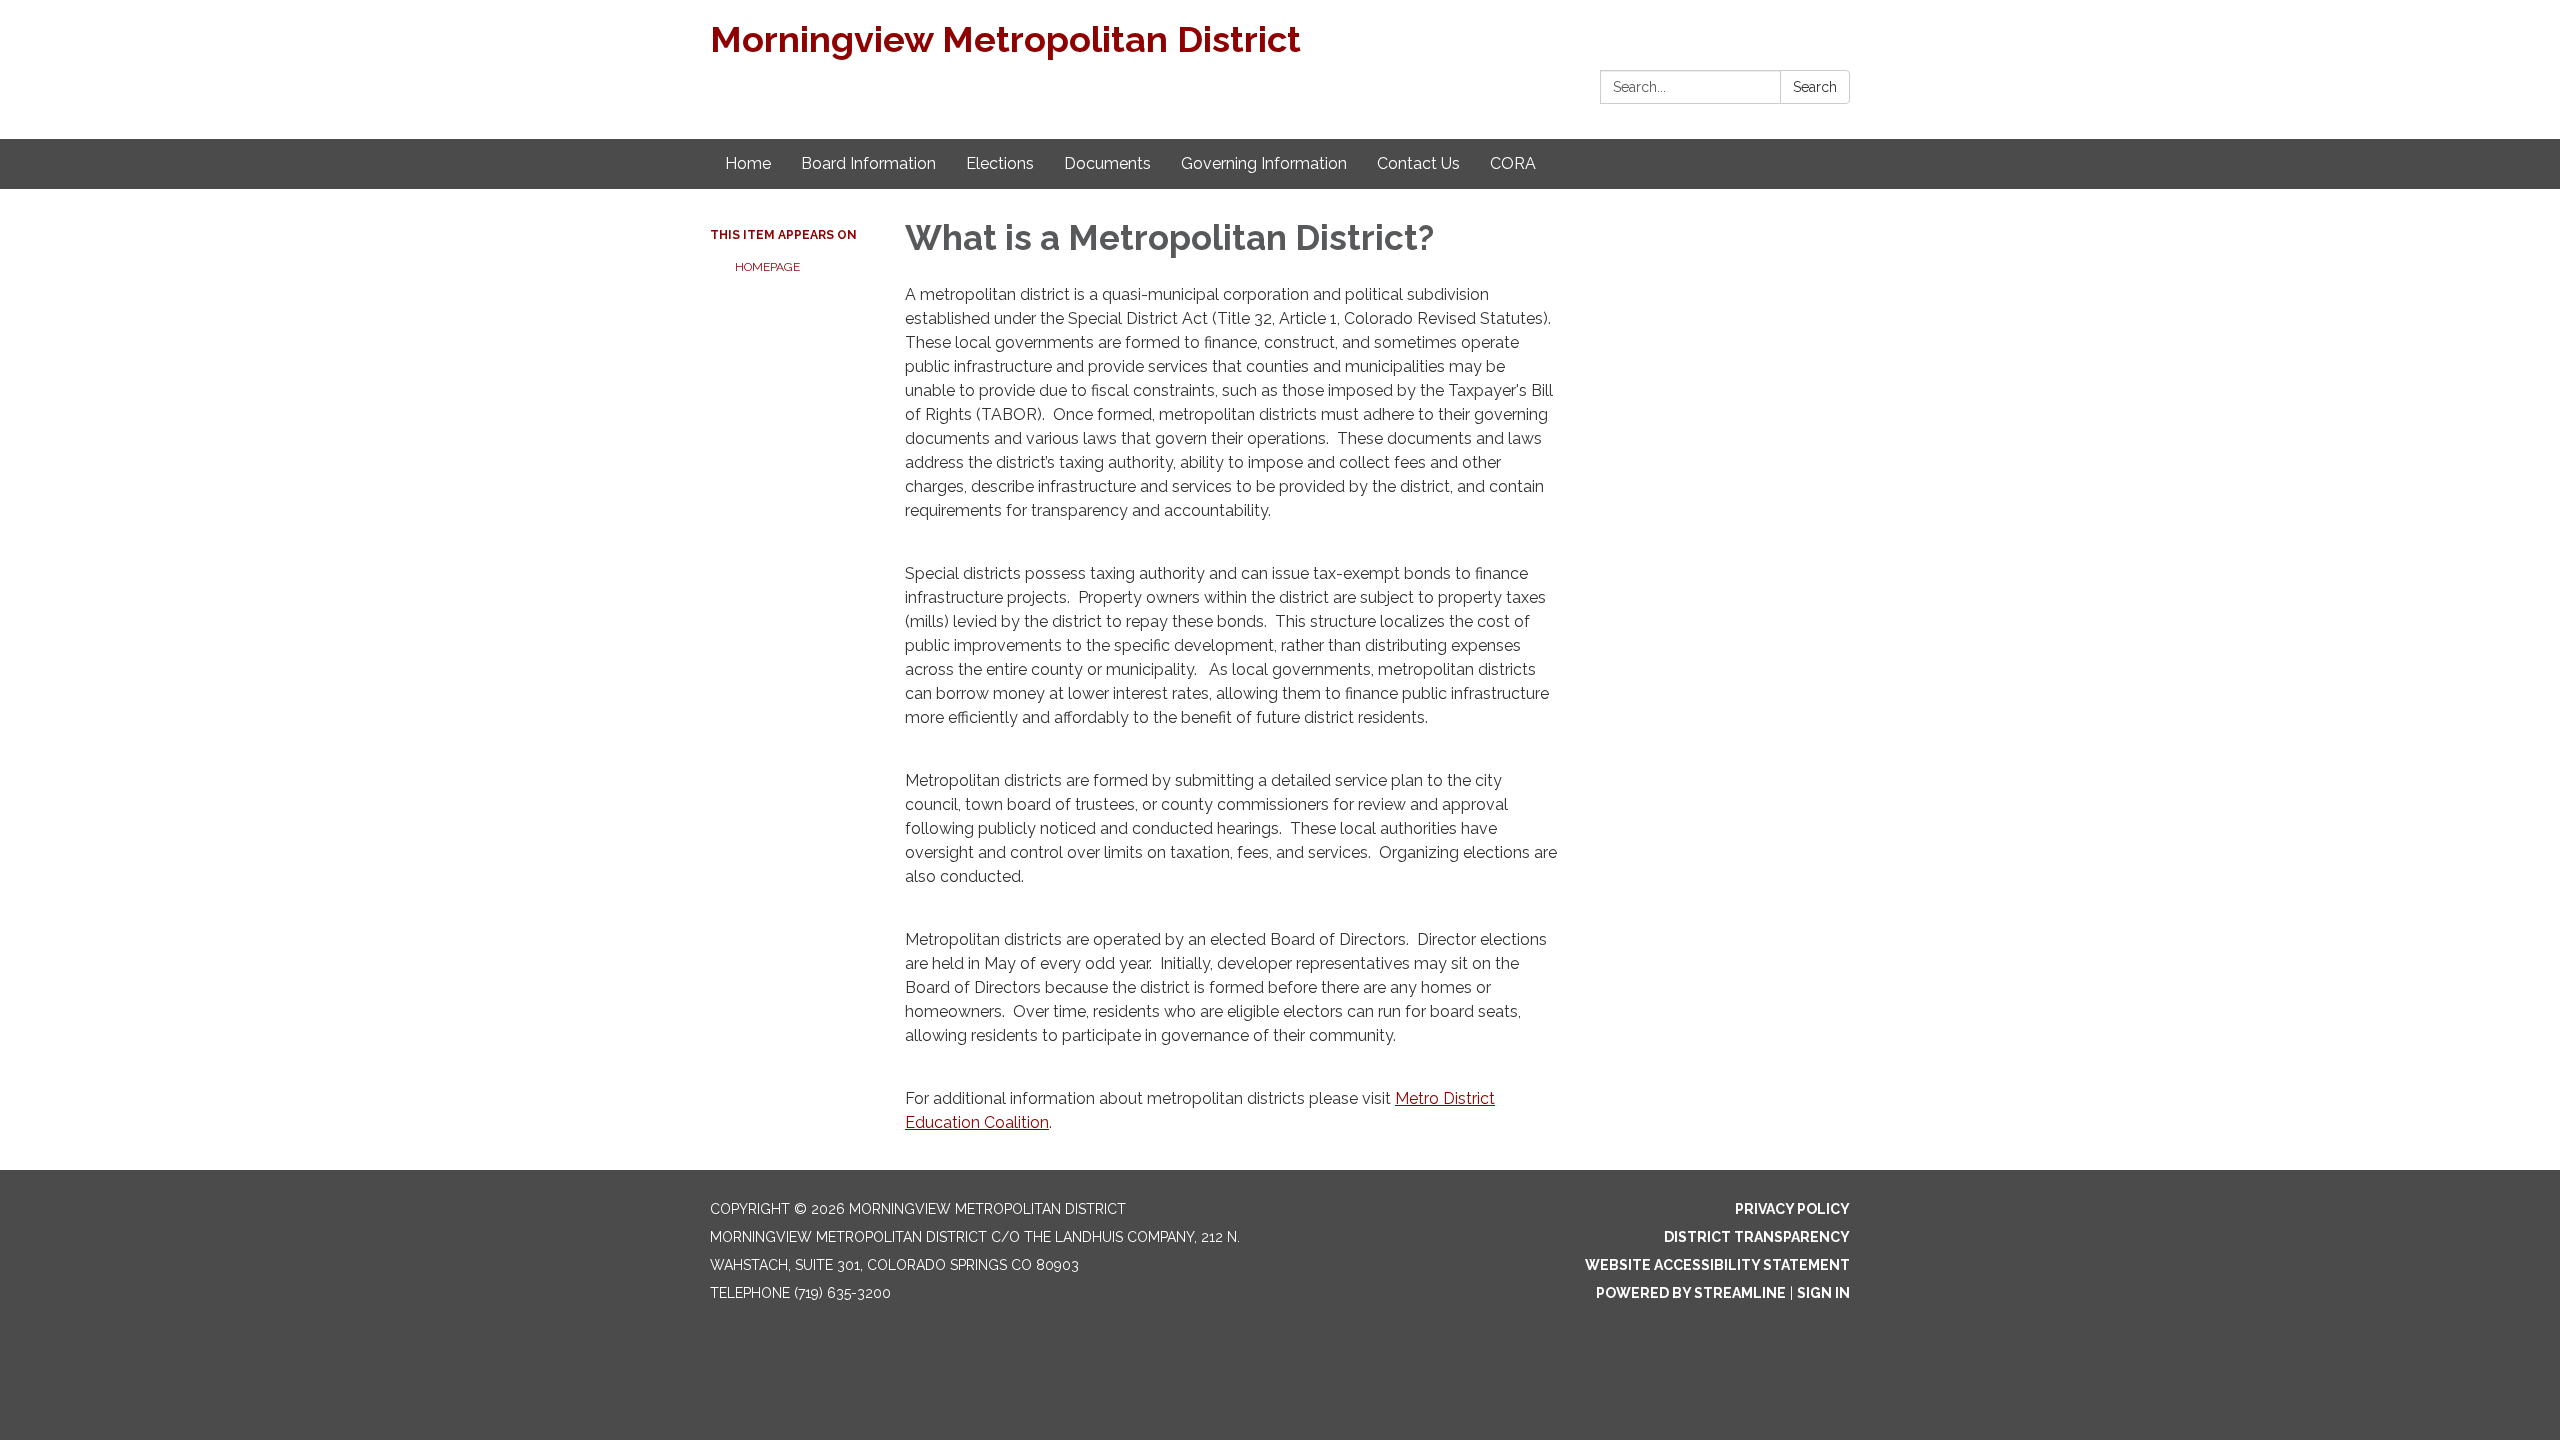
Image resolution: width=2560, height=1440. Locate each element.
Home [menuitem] (748, 163)
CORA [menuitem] (1513, 163)
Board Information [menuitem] (868, 163)
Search (1815, 87)
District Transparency (1757, 1237)
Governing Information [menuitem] (1264, 163)
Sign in (1823, 1293)
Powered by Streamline (1691, 1293)
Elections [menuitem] (1000, 163)
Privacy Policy (1792, 1209)
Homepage (767, 267)
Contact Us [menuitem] (1418, 163)
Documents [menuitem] (1107, 163)
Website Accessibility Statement (1717, 1265)
